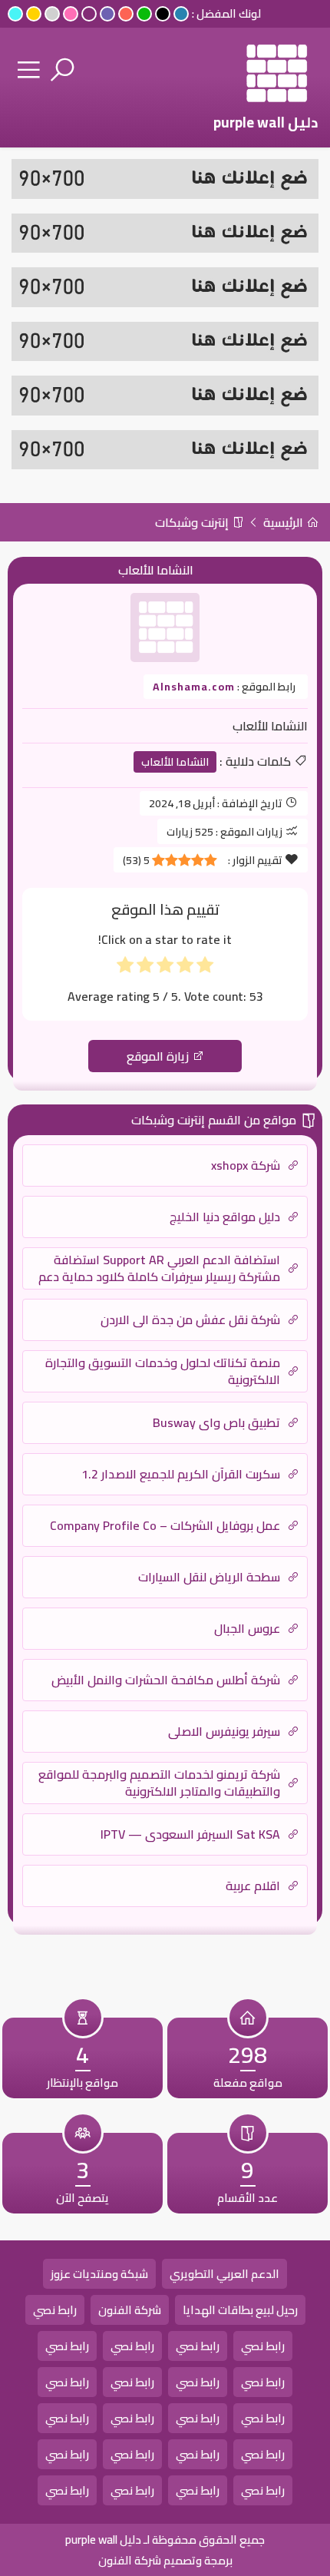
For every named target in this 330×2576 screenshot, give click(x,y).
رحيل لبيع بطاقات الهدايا (240, 2310)
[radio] (205, 968)
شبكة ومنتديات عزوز (99, 2274)
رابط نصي (55, 2310)
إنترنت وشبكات (193, 522)
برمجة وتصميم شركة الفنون (165, 2560)
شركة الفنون (130, 2310)
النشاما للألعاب (175, 762)
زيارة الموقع (159, 1056)
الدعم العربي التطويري (224, 2274)
